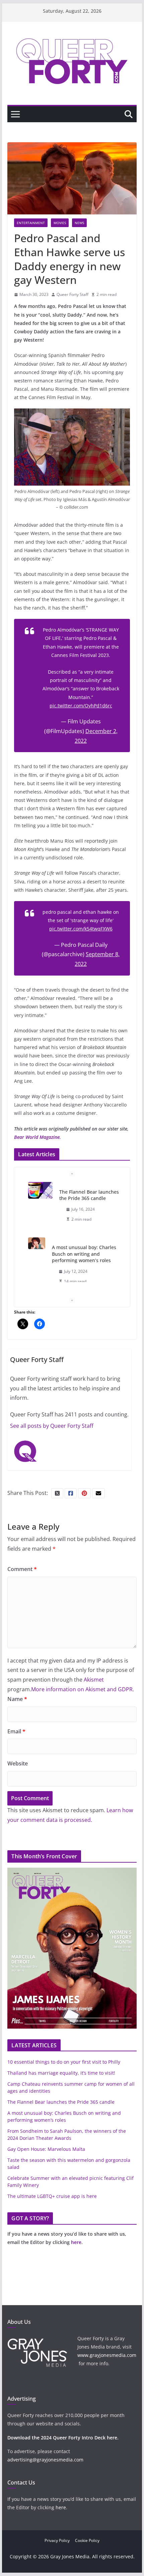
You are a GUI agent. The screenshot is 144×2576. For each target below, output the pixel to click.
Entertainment (31, 223)
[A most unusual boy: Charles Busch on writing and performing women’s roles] (37, 1243)
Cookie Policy (87, 2540)
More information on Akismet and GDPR (82, 1689)
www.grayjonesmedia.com (107, 2355)
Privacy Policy (57, 2540)
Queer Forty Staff (73, 294)
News (79, 223)
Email (16, 1731)
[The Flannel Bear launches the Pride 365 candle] (40, 1190)
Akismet (94, 1680)
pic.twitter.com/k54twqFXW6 (81, 929)
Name (17, 1699)
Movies (60, 223)
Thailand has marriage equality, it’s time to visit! (61, 2073)
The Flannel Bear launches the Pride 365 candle (89, 1195)
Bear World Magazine (37, 1137)
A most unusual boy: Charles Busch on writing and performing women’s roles (84, 1254)
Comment (22, 1569)
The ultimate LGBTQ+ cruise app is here (52, 2196)
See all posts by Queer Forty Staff (52, 1426)
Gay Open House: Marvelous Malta (46, 2149)
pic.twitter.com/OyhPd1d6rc (81, 706)
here (76, 2242)
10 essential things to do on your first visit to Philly (64, 2062)
